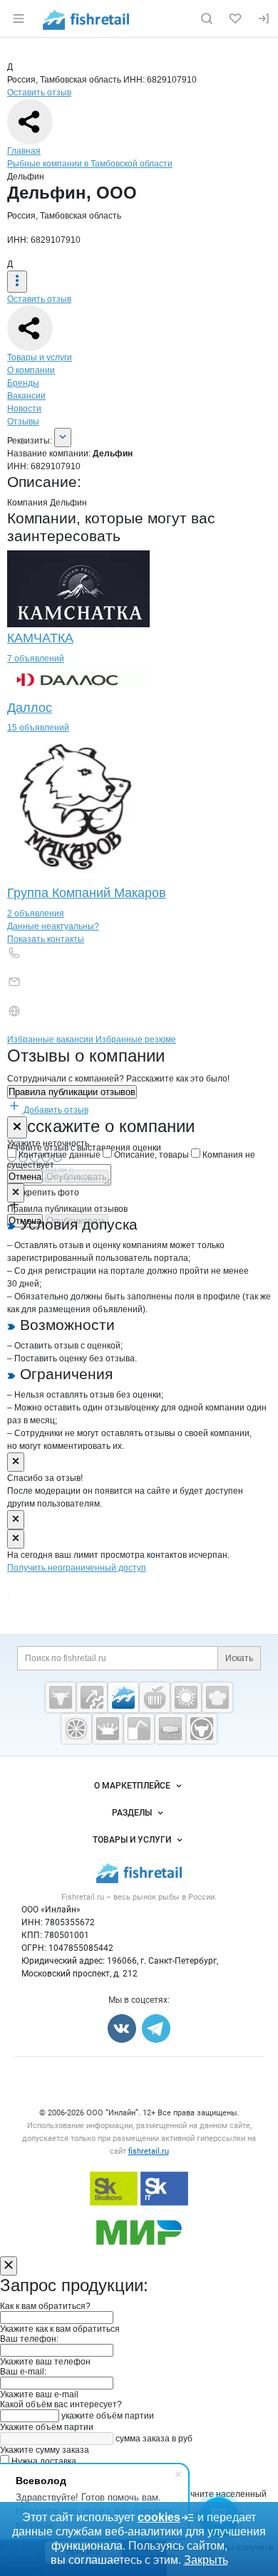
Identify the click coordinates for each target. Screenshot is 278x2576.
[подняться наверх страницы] (9, 1596)
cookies (159, 2517)
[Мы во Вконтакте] (122, 2028)
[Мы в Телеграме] (156, 2028)
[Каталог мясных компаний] (61, 1697)
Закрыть (206, 2560)
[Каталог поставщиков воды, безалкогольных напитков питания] (139, 1729)
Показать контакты (46, 939)
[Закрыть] (17, 1127)
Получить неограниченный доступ (77, 1568)
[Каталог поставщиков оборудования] (92, 1697)
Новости (24, 409)
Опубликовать (77, 1177)
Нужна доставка (43, 2461)
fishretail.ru (149, 2151)
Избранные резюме (136, 1040)
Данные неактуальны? (53, 926)
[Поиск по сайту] (207, 19)
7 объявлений (36, 659)
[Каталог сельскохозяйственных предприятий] (186, 1697)
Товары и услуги (40, 357)
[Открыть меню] (19, 19)
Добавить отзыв (55, 1110)
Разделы (132, 1813)
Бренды (23, 383)
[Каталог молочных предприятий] (108, 1729)
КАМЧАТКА (40, 638)
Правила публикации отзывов (72, 1092)
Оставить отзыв (39, 93)
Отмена (25, 1177)
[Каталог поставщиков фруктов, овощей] (76, 1729)
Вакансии (26, 396)
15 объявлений (38, 728)
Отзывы (23, 422)
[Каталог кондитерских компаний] (217, 1697)
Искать (239, 1658)
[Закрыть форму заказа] (9, 2266)
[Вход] (264, 19)
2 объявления (36, 913)
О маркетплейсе (132, 1786)
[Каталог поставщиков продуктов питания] (155, 1697)
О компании (31, 370)
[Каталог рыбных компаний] (123, 1697)
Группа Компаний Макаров (87, 893)
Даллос (30, 708)
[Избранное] (235, 19)
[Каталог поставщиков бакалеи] (170, 1729)
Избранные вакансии (51, 1040)
